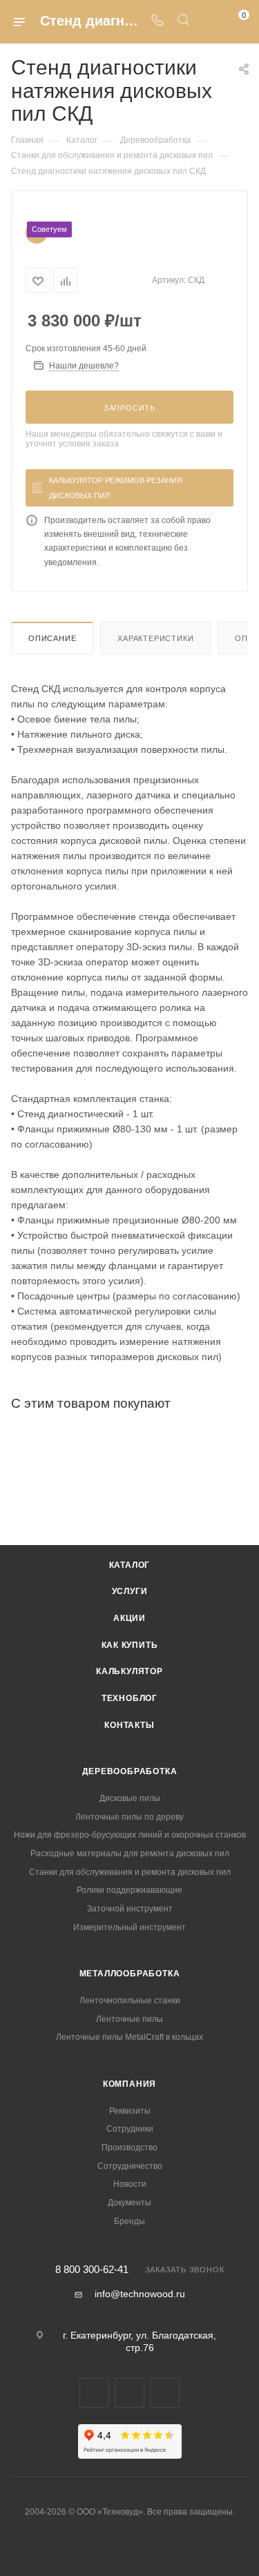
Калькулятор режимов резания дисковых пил (116, 488)
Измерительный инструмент (129, 1927)
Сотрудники (130, 2129)
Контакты (129, 1725)
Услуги (130, 1591)
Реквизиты (130, 2111)
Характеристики (155, 638)
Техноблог (129, 1698)
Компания (129, 2084)
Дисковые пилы (130, 1798)
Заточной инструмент (130, 1909)
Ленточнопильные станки (130, 2000)
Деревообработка (130, 1771)
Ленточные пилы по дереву (129, 1817)
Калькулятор (129, 1671)
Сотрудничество (130, 2166)
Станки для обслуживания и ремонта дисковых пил (130, 1872)
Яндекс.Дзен (165, 2393)
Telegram (94, 2393)
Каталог (130, 1565)
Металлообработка (130, 1974)
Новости (130, 2184)
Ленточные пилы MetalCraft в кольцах (129, 2037)
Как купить (130, 1645)
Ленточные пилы (129, 2019)
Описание (52, 638)
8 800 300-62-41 (92, 2270)
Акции (129, 1618)
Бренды (129, 2221)
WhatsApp (129, 2393)
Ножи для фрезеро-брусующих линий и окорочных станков (130, 1835)
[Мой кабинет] (209, 21)
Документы (129, 2203)
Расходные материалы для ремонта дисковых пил (130, 1854)
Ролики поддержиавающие (129, 1890)
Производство (129, 2147)
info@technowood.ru (140, 2294)
